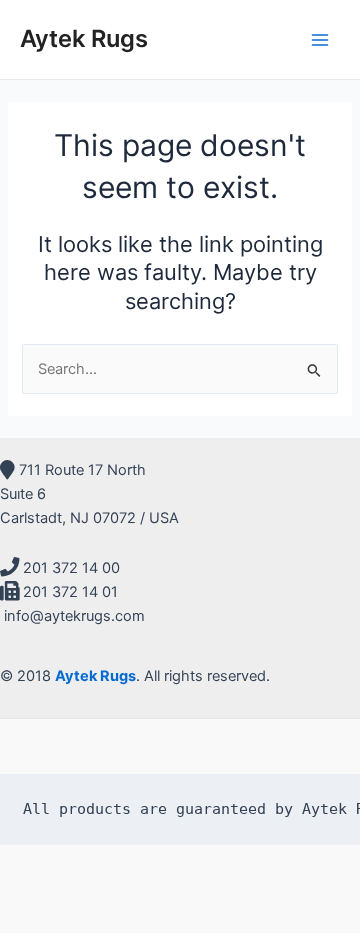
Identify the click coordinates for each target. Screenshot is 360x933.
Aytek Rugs (84, 38)
